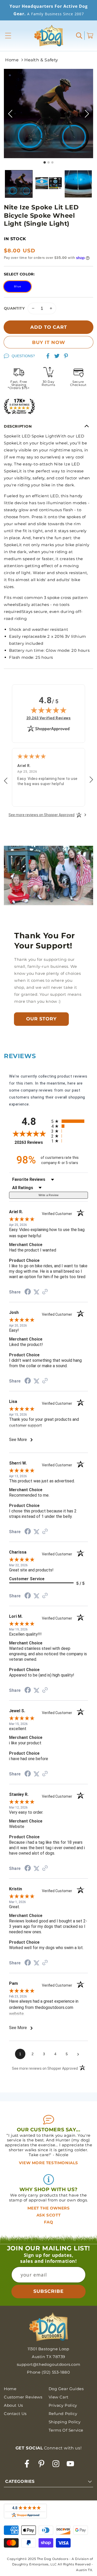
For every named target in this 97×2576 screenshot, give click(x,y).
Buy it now (49, 342)
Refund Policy (63, 2414)
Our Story (41, 1019)
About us (13, 2405)
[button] (8, 36)
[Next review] (91, 780)
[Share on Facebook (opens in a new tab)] (28, 1292)
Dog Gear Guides (66, 2389)
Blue (18, 286)
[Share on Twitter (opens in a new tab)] (36, 1292)
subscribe (48, 2291)
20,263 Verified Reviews (49, 718)
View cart (59, 2397)
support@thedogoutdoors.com (49, 2364)
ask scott (48, 2215)
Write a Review (49, 1195)
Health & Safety (41, 60)
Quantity (14, 308)
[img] (49, 710)
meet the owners (49, 2208)
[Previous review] (6, 781)
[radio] (70, 1121)
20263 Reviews (31, 1142)
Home (12, 60)
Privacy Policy (63, 2405)
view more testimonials (48, 2163)
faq (49, 2222)
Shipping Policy (65, 2422)
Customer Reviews (23, 2397)
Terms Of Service (66, 2430)
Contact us (15, 2414)
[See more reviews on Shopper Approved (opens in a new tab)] (45, 1292)
